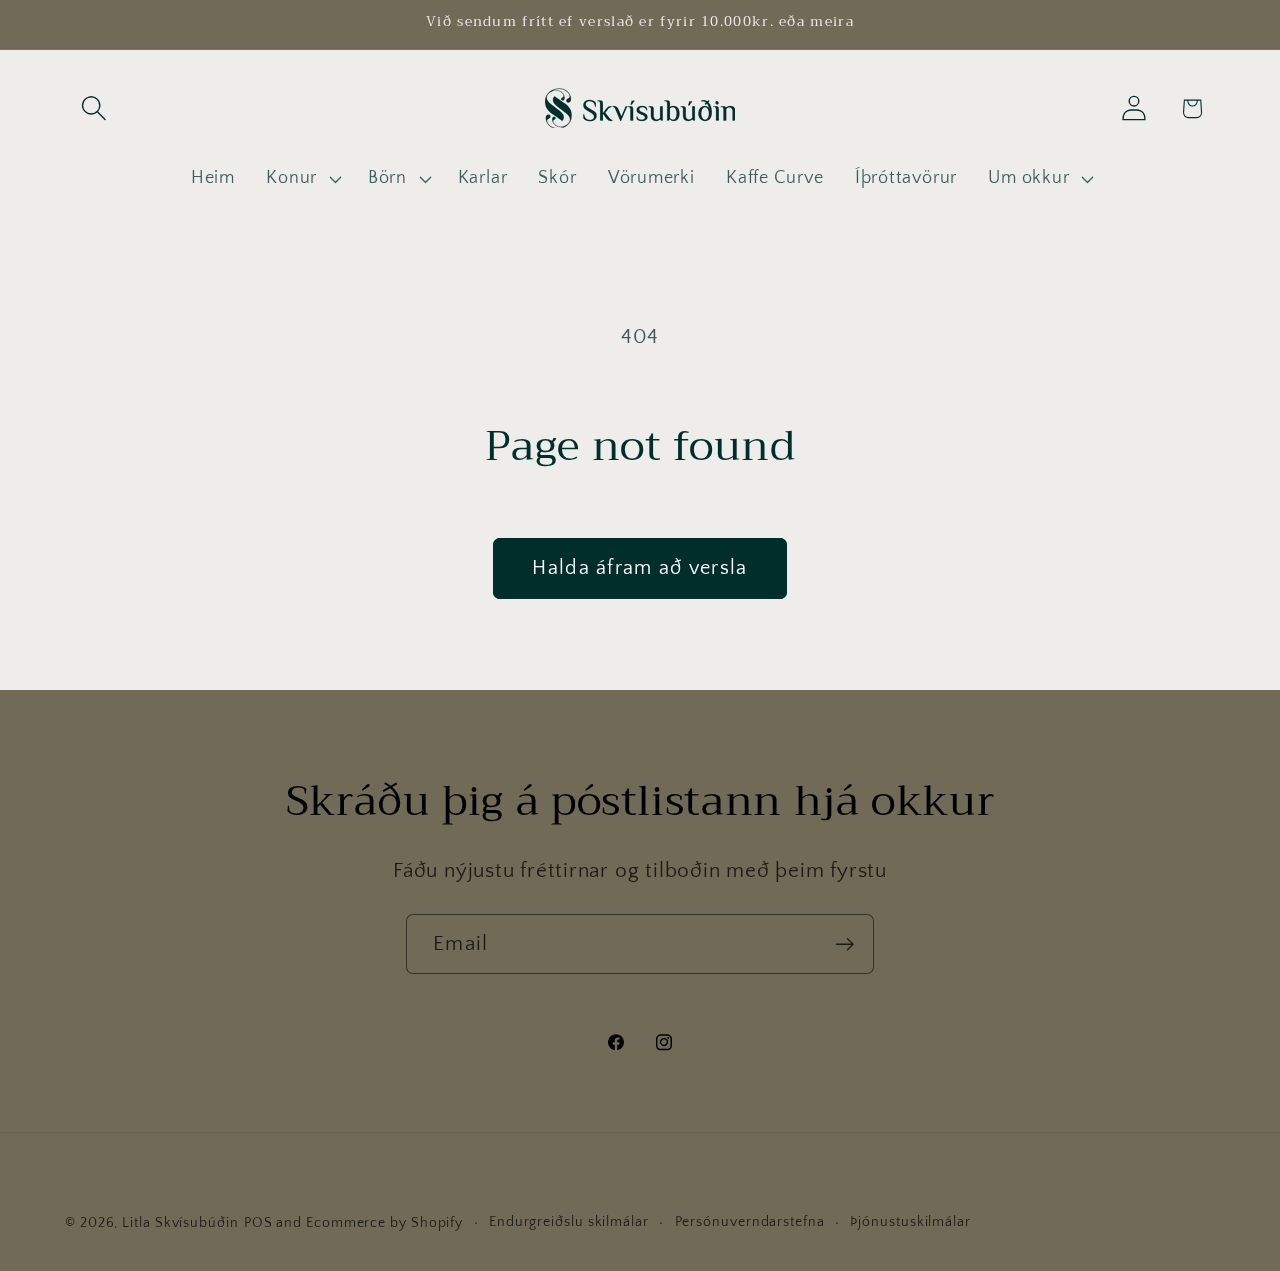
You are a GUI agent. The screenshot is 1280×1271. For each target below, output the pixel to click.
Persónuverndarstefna (750, 1222)
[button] (93, 108)
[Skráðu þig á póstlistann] (844, 944)
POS (258, 1223)
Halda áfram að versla (639, 568)
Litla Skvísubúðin (180, 1223)
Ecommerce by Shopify (384, 1223)
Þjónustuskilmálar (910, 1222)
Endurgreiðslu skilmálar (569, 1222)
